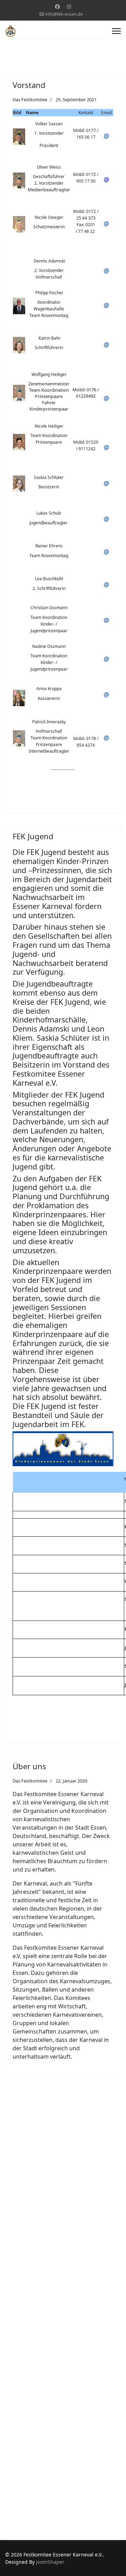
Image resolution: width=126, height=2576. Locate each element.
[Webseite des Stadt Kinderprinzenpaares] (63, 1449)
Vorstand (29, 85)
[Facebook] (57, 6)
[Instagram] (69, 6)
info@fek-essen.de (64, 14)
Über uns (29, 1766)
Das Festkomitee (30, 99)
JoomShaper (50, 2562)
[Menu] (116, 31)
